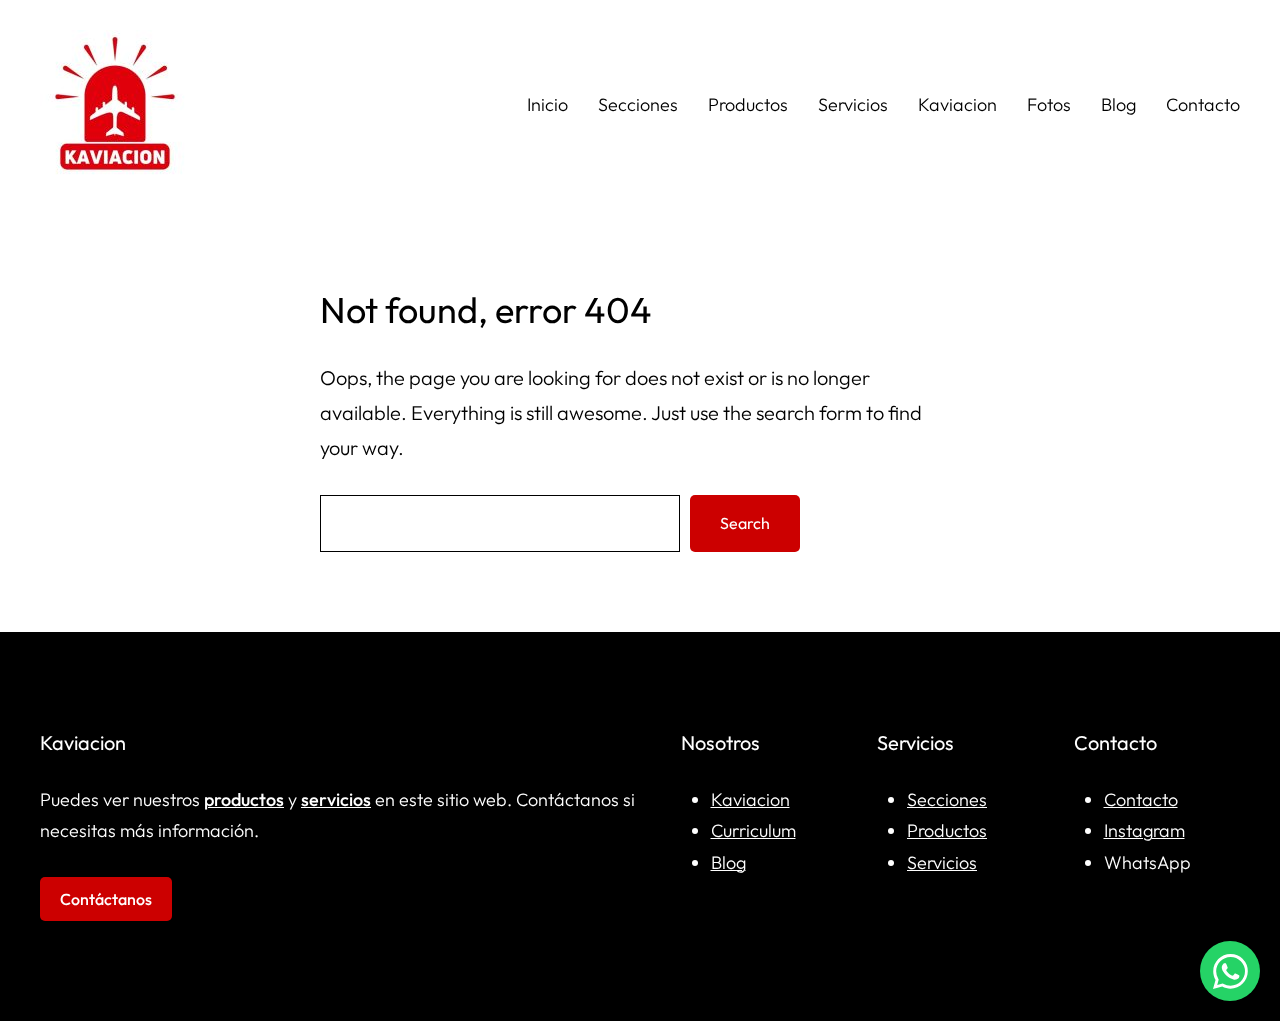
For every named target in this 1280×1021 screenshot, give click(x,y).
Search (745, 523)
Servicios (942, 862)
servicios (336, 799)
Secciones (947, 799)
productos (244, 799)
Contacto (1141, 799)
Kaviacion (750, 799)
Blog (728, 862)
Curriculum (753, 830)
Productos (947, 830)
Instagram (1144, 830)
